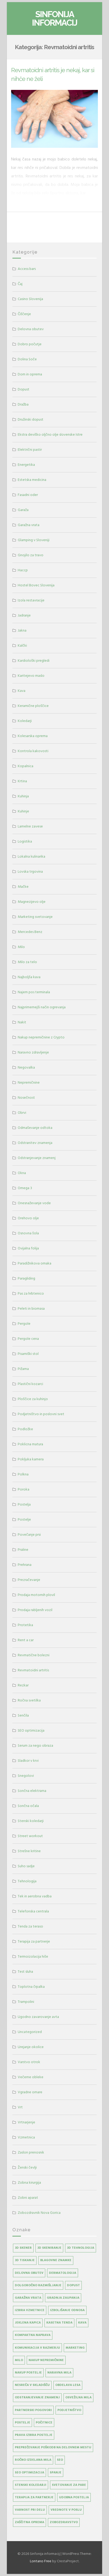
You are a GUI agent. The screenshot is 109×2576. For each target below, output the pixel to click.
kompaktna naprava (33, 2335)
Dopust (24, 389)
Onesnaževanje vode (34, 1203)
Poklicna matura (30, 1444)
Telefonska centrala (33, 1911)
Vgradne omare (30, 2092)
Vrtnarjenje (26, 2122)
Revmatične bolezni (34, 1655)
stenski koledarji (31, 2485)
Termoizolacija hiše (33, 1956)
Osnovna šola (28, 1233)
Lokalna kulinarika (31, 856)
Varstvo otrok (29, 2062)
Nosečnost (26, 1098)
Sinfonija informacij (55, 18)
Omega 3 (25, 1188)
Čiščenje (24, 314)
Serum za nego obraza (35, 1745)
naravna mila (59, 2373)
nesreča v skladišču (32, 2385)
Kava (22, 691)
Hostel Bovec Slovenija (36, 585)
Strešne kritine (29, 1851)
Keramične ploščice (33, 706)
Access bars (27, 269)
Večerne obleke (31, 2077)
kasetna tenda (59, 2323)
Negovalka (26, 1067)
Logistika (25, 841)
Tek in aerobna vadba (35, 1896)
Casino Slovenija (30, 299)
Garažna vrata (29, 525)
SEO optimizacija (31, 1730)
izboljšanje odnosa (67, 2310)
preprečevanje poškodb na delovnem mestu (53, 2447)
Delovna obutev (31, 329)
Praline (23, 1550)
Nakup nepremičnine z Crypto (41, 1037)
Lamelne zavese (30, 826)
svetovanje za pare (69, 2485)
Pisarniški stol (28, 1354)
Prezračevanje (29, 1580)
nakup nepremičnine (46, 2360)
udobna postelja (74, 2497)
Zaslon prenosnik (31, 2152)
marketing (75, 2348)
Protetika (25, 1625)
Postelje (24, 1519)
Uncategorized (30, 2032)
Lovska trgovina (30, 871)
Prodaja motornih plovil (36, 1595)
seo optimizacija (29, 2472)
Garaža (23, 510)
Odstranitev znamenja (35, 1143)
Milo (21, 947)
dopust (73, 2285)
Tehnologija (27, 1881)
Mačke (23, 887)
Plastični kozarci (30, 1384)
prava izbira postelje (34, 2435)
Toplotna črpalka (31, 1987)
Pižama (23, 1369)
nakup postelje (28, 2373)
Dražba (23, 404)
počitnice (44, 2423)
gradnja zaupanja (63, 2298)
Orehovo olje (28, 1218)
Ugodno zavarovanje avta (38, 2017)
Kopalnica (26, 766)
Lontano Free (41, 2561)
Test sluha (25, 1972)
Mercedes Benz (30, 932)
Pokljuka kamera (31, 1459)
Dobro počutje (30, 344)
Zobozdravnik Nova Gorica (39, 2213)
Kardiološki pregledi (34, 661)
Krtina (22, 781)
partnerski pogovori (33, 2410)
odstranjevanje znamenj (37, 2397)
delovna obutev (29, 2273)
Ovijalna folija (28, 1248)
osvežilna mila (78, 2397)
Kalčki (22, 645)
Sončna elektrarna (32, 1791)
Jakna (22, 630)
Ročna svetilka (29, 1700)
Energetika (26, 465)
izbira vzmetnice (30, 2310)
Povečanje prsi (29, 1535)
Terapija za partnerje (34, 1941)
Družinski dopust (31, 419)
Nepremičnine (29, 1082)
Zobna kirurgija (29, 2182)
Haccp (23, 570)
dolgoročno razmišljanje (38, 2285)
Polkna (23, 1474)
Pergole (24, 1324)
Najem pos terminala (34, 992)
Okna (22, 1173)
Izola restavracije (31, 600)
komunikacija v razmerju (37, 2348)
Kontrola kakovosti (33, 751)
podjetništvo (69, 2410)
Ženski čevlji (27, 2167)
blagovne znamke (56, 2260)
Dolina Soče (27, 359)
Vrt (20, 2107)
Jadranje (24, 615)
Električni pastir (30, 450)
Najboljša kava (29, 977)
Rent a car (26, 1640)
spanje (56, 2472)
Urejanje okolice (31, 2047)
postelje (22, 2423)
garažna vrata (28, 2298)
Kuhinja (23, 796)
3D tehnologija (81, 2248)
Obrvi (22, 1113)
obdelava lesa (68, 2385)
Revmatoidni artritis (33, 1670)
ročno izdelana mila (33, 2460)
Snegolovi (26, 1776)
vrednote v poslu (66, 2510)
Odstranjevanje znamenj (37, 1158)
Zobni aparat (28, 2198)
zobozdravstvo (64, 2522)
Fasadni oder (28, 495)
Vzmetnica (26, 2137)
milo (19, 2360)
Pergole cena (28, 1339)
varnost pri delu (30, 2510)
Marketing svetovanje (35, 917)
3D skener (23, 2248)
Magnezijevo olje (32, 902)
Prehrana (25, 1565)
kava (82, 2323)
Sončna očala (28, 1806)
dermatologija (63, 2273)
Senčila (23, 1715)
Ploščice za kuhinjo (33, 1399)
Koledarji (25, 721)
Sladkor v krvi (28, 1761)
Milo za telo (27, 962)
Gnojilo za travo (31, 555)
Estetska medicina (32, 480)
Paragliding (26, 1278)
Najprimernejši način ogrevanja (42, 1007)
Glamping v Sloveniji (34, 540)
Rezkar (23, 1685)
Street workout (30, 1836)
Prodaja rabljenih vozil (35, 1610)
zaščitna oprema (29, 2522)
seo (60, 2460)
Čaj (20, 284)
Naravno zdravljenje (33, 1052)
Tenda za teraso (30, 1926)
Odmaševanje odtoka (35, 1128)
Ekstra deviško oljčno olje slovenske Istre (50, 434)
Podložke (25, 1429)
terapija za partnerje (34, 2497)
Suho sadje (26, 1866)
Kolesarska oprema (33, 736)
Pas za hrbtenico (31, 1293)
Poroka (24, 1489)
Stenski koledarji (31, 1821)
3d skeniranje (49, 2248)
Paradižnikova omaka (35, 1263)
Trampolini (26, 2002)
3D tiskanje (25, 2260)
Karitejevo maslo (31, 676)
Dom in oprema (30, 374)
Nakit (22, 1022)
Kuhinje (23, 811)
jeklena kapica (28, 2323)
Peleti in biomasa (31, 1308)
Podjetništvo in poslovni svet (41, 1414)
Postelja (24, 1504)
